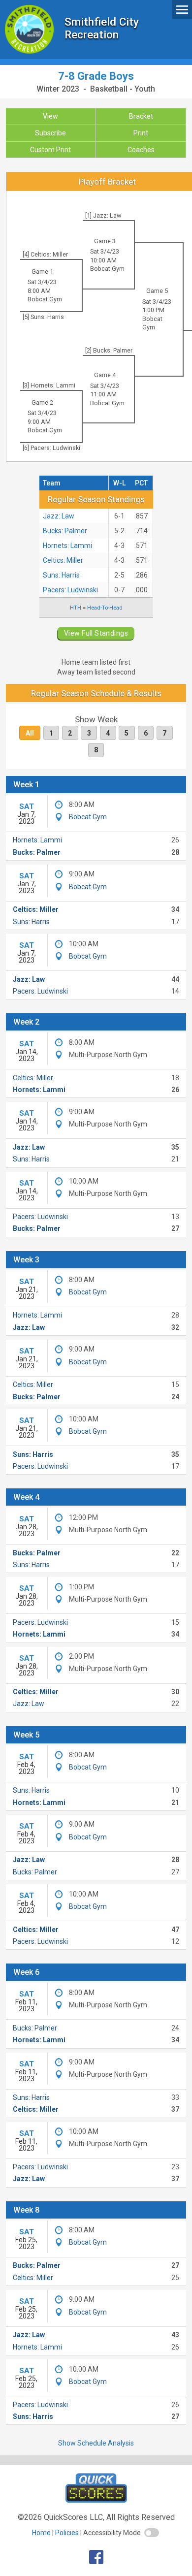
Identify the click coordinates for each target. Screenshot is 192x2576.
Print (141, 133)
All (30, 733)
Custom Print (50, 150)
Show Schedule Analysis (96, 2443)
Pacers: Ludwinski (70, 590)
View (50, 116)
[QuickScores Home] (96, 2500)
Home (41, 2533)
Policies (67, 2533)
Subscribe (50, 133)
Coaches (141, 150)
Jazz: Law (59, 516)
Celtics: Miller (63, 560)
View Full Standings (96, 633)
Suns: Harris (61, 575)
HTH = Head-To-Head (96, 608)
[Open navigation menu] (182, 9)
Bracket (141, 116)
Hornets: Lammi (67, 546)
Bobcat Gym (107, 269)
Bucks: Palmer (65, 531)
